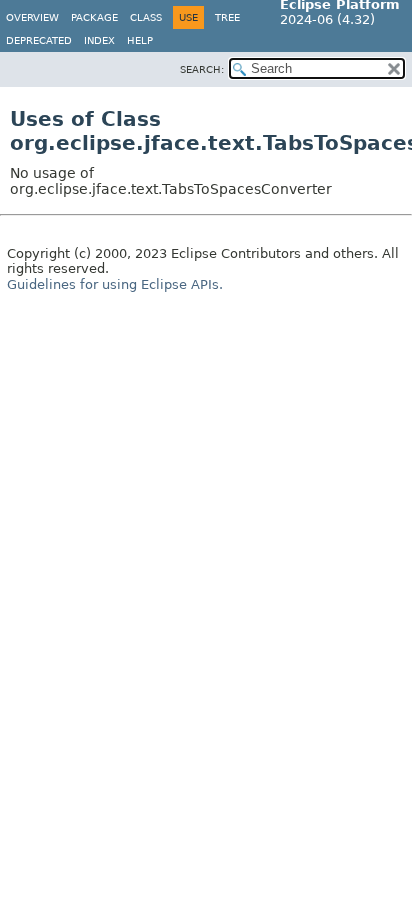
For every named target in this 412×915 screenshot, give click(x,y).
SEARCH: (202, 69)
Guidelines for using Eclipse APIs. (115, 284)
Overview (32, 17)
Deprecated (39, 40)
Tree (227, 17)
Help (140, 40)
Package (94, 17)
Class (146, 17)
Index (99, 40)
